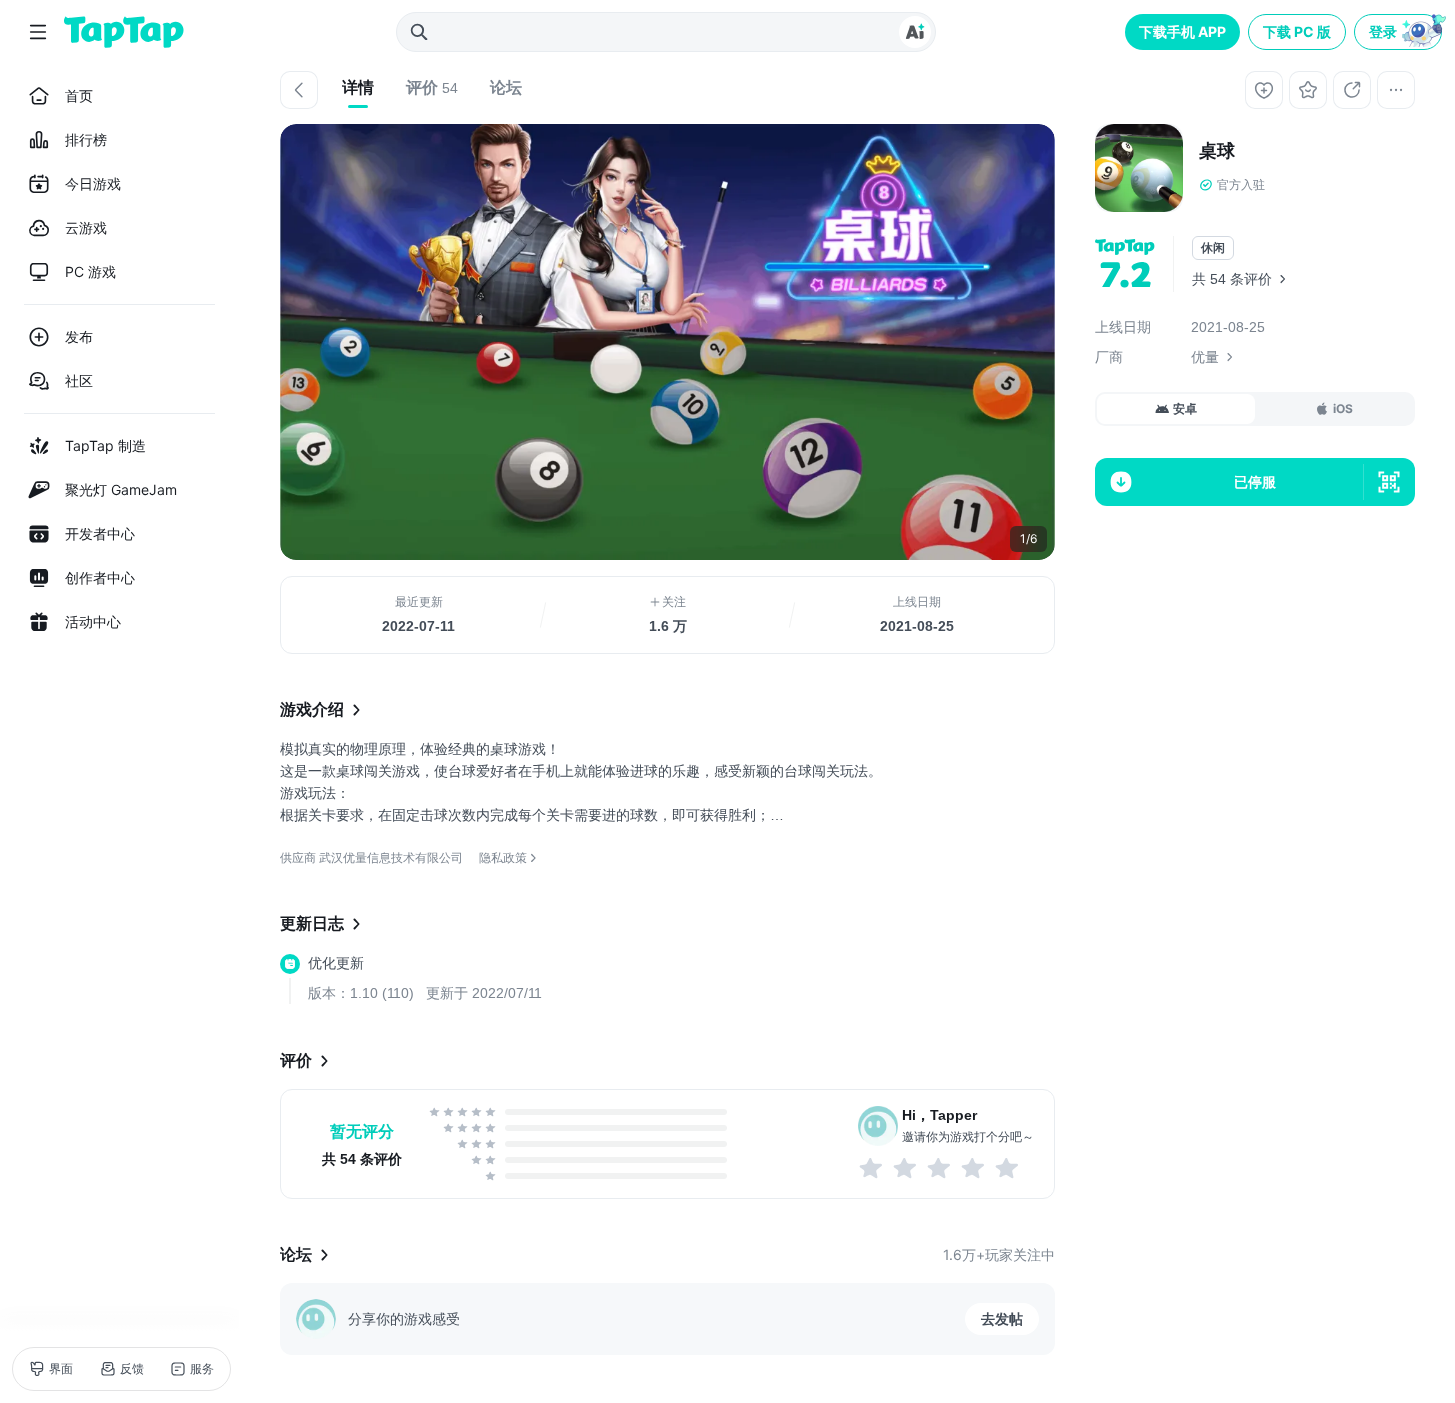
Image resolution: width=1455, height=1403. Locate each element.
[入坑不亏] (974, 1168)
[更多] (1396, 90)
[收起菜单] (38, 32)
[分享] (1352, 90)
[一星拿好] (872, 1168)
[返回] (299, 90)
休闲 (1213, 248)
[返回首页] (124, 32)
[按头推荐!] (1008, 1168)
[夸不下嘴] (906, 1168)
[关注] (1264, 90)
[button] (1400, 32)
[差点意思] (940, 1168)
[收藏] (1308, 90)
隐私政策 (503, 857)
